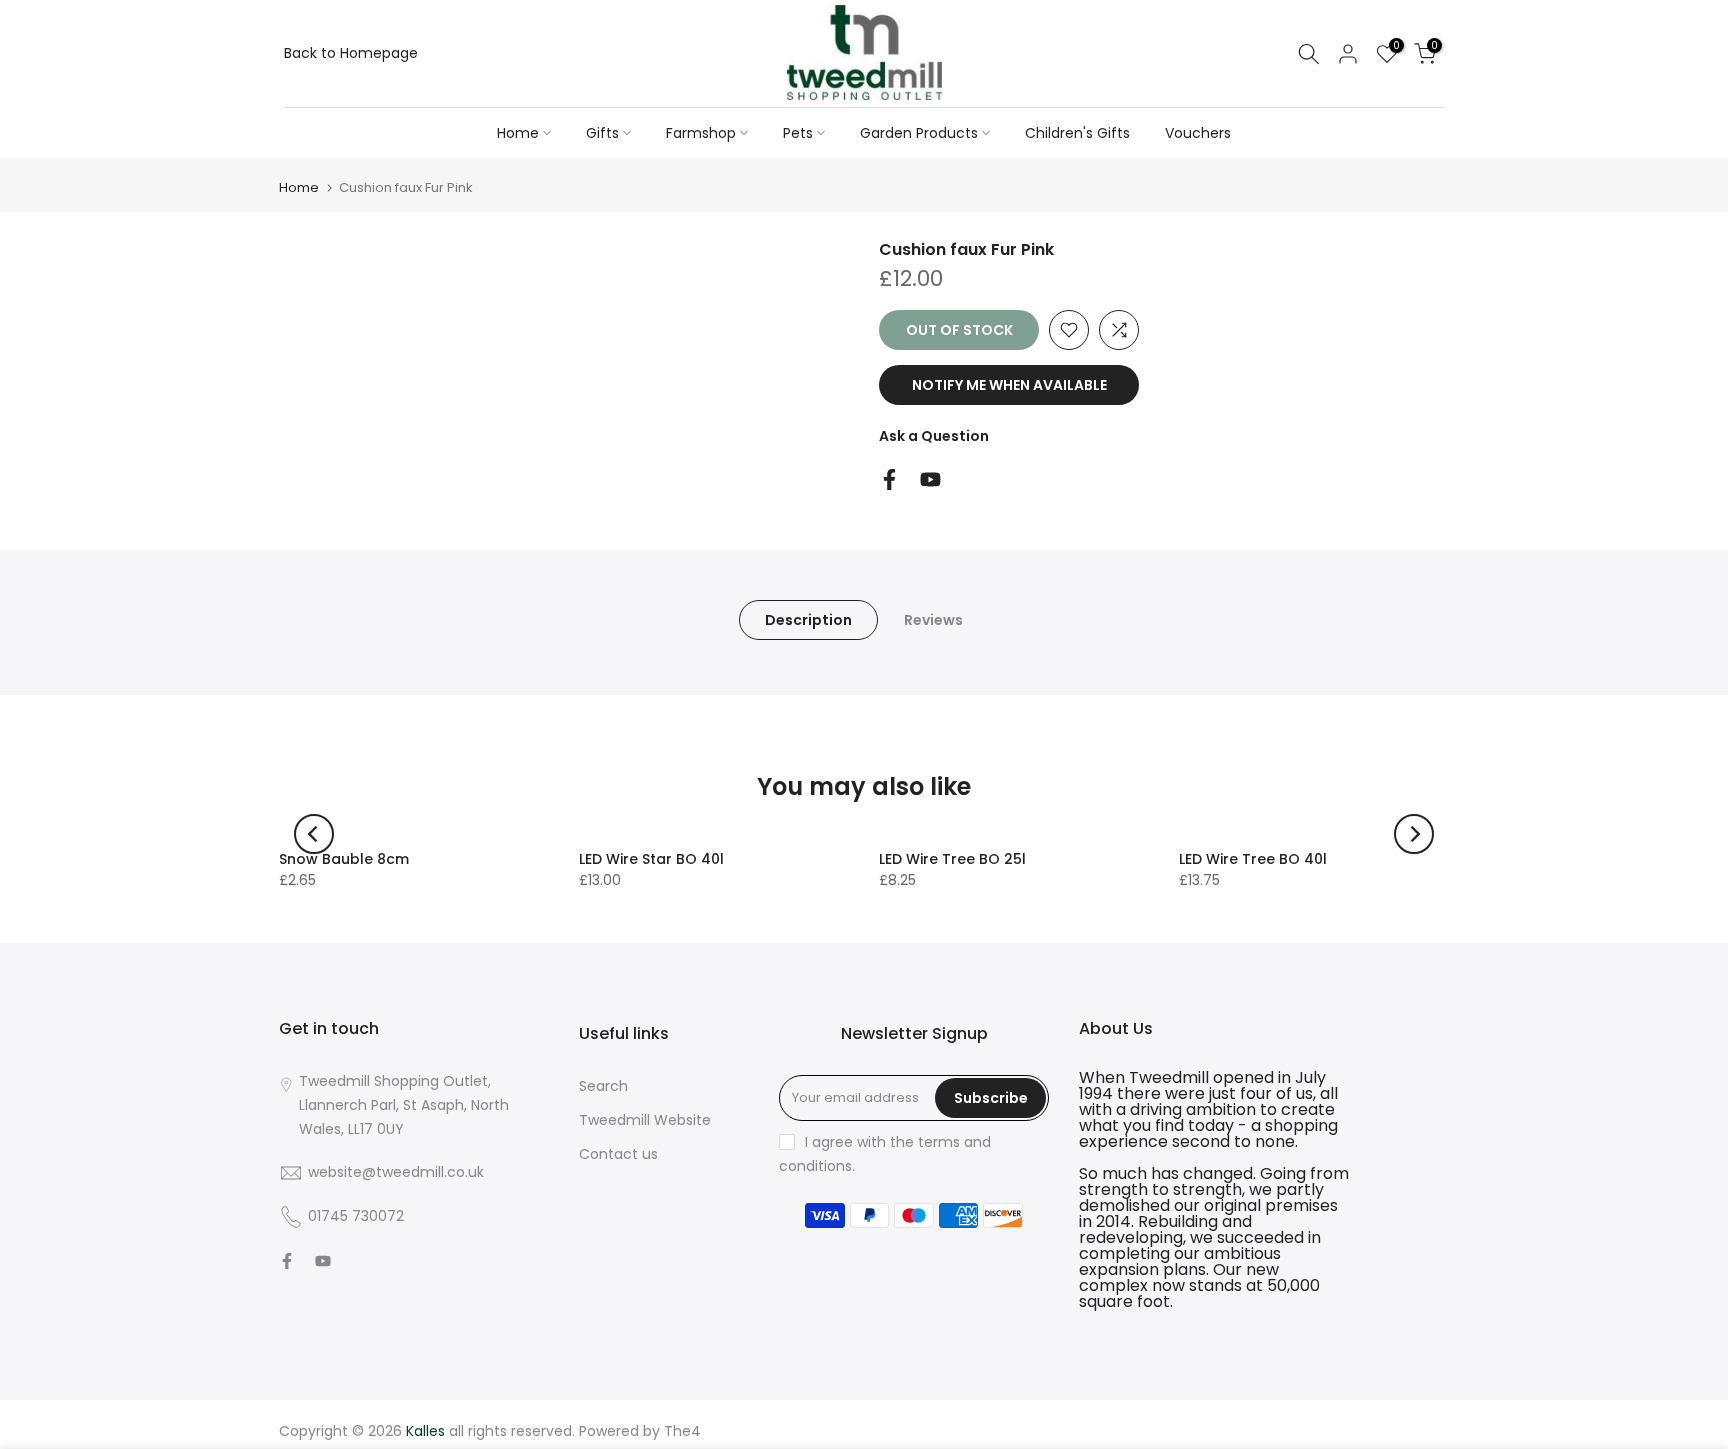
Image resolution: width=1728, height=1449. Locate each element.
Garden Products (919, 133)
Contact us (618, 1154)
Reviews (933, 620)
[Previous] (314, 834)
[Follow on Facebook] (889, 479)
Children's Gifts (1077, 133)
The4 (682, 1431)
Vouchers (1198, 133)
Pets (798, 133)
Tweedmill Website (645, 1120)
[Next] (1414, 834)
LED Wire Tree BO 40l (1253, 859)
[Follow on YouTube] (930, 479)
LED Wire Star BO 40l (651, 859)
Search (603, 1086)
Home (518, 133)
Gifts (602, 133)
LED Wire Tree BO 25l (952, 859)
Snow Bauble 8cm (344, 859)
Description (808, 620)
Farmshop (701, 133)
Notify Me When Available (1009, 385)
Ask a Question (934, 436)
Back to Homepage (351, 53)
